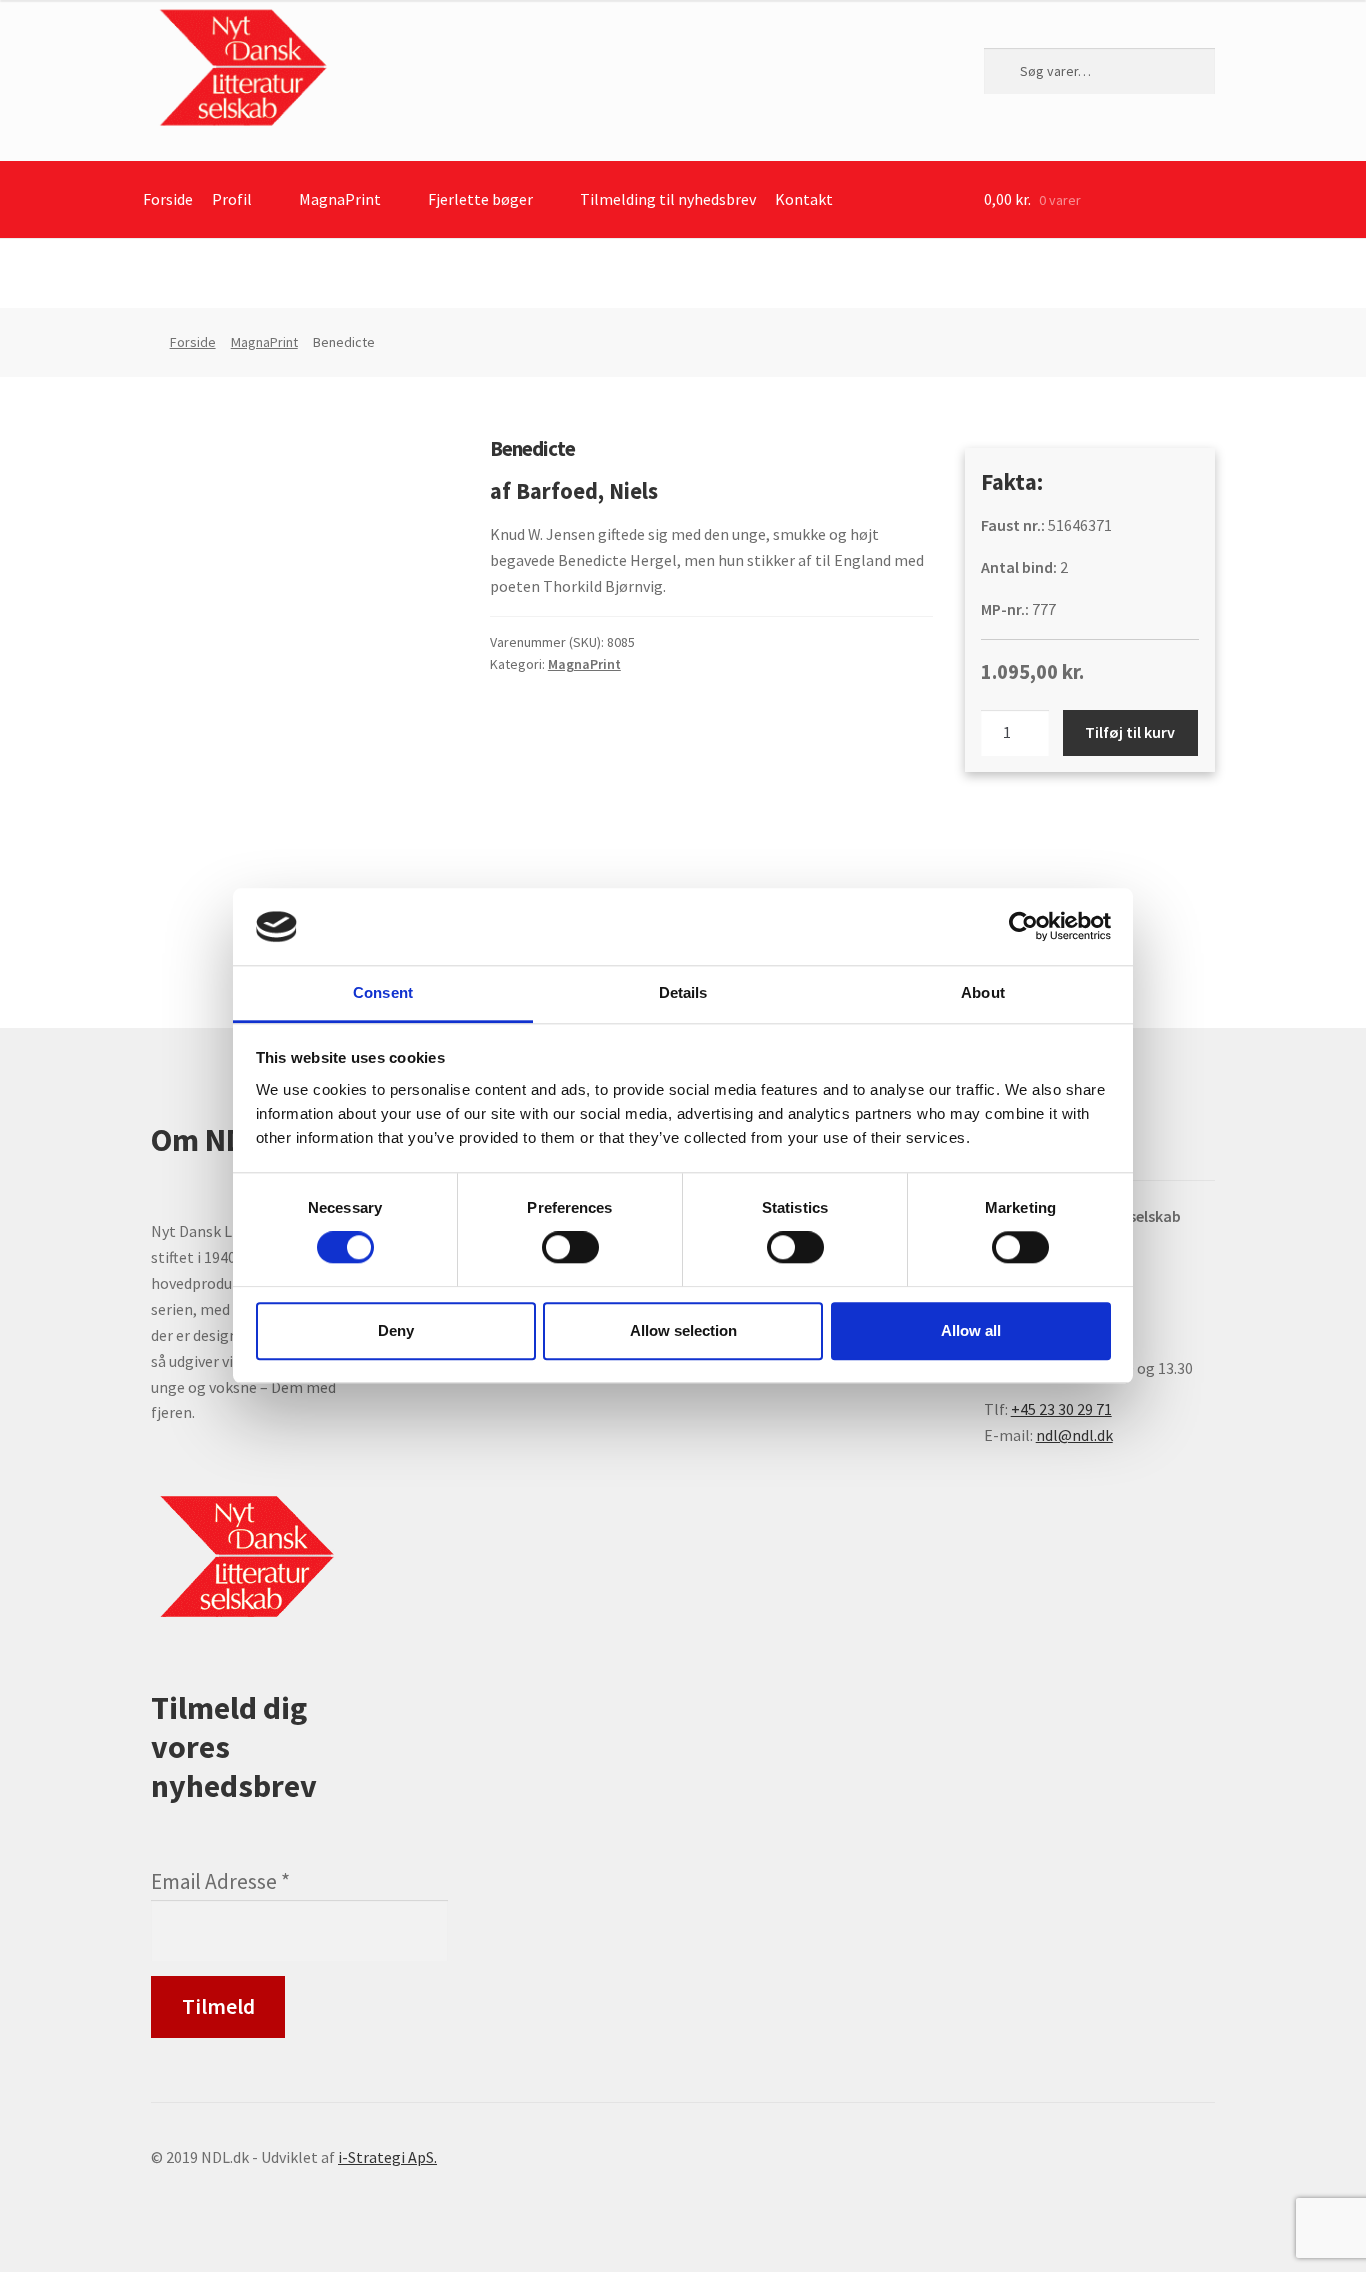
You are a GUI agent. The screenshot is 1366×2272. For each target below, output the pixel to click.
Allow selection (683, 1330)
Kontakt (804, 199)
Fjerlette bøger (480, 199)
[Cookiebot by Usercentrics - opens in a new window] (1023, 927)
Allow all (971, 1330)
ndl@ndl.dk (1074, 1435)
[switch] (570, 1247)
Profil (232, 199)
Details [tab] (683, 992)
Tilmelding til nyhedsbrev (668, 199)
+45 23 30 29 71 (1061, 1409)
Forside (168, 199)
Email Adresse (220, 1881)
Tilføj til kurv (1130, 732)
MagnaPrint (340, 199)
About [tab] (983, 992)
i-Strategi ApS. (387, 2157)
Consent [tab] (383, 992)
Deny (396, 1330)
